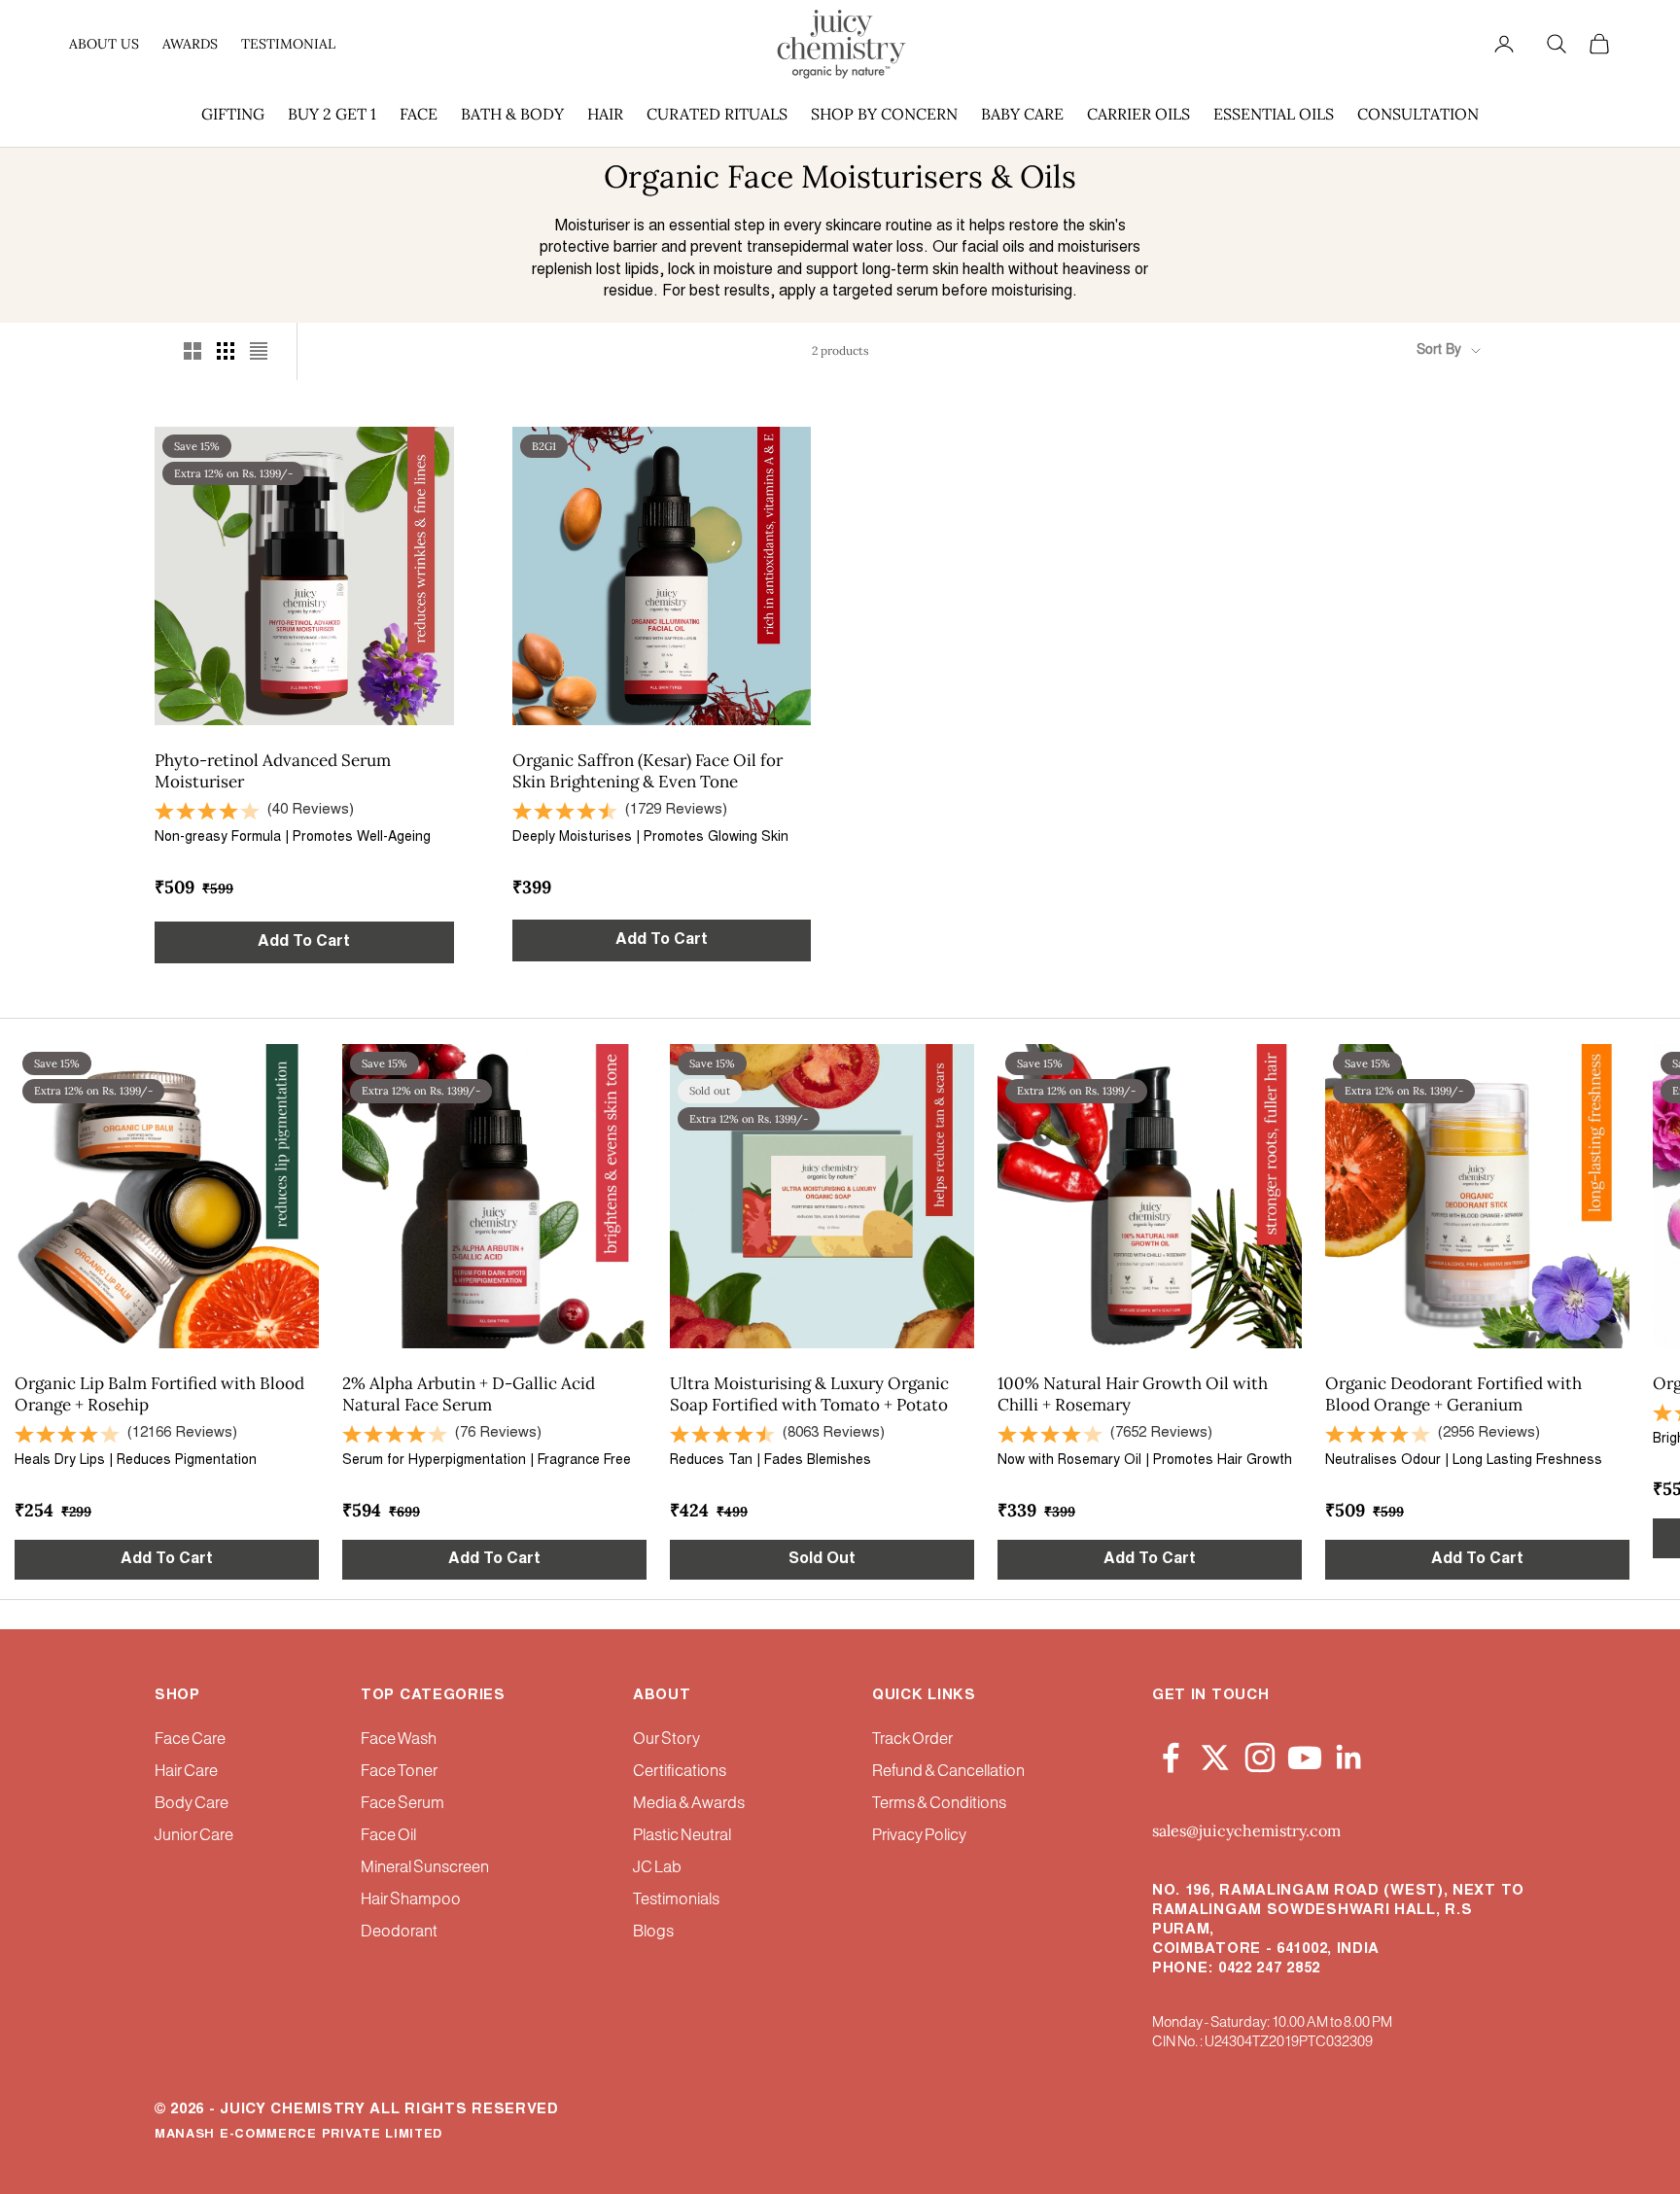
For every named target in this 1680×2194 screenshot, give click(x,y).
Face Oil (388, 1836)
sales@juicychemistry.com (1246, 1830)
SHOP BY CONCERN (884, 114)
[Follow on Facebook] (1171, 1754)
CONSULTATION (1418, 114)
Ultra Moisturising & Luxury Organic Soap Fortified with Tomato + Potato (809, 1394)
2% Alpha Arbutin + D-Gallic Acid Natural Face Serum (469, 1394)
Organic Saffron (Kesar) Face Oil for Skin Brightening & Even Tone (647, 771)
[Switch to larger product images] (192, 351)
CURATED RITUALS (717, 114)
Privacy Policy (919, 1836)
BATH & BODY (512, 114)
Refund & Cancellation (948, 1772)
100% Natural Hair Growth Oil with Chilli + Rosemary (1133, 1394)
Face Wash (399, 1740)
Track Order (912, 1740)
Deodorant (399, 1932)
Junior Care (194, 1836)
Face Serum (402, 1804)
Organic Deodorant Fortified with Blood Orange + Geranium (1453, 1394)
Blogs (653, 1932)
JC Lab (657, 1868)
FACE (419, 114)
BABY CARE (1022, 114)
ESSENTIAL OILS (1274, 114)
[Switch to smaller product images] (226, 351)
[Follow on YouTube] (1305, 1754)
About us (104, 44)
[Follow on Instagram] (1260, 1754)
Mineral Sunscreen (425, 1868)
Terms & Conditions (939, 1804)
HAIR (605, 114)
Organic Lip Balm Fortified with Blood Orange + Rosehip (159, 1394)
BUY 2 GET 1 (332, 114)
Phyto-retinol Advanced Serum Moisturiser (273, 771)
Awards (190, 44)
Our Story (666, 1740)
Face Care (190, 1740)
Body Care (192, 1804)
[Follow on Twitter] (1215, 1754)
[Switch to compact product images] (259, 351)
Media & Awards (689, 1804)
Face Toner (399, 1772)
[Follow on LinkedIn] (1349, 1754)
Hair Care (186, 1772)
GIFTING (233, 114)
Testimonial (288, 44)
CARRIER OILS (1138, 114)
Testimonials (676, 1900)
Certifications (680, 1772)
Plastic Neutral (682, 1836)
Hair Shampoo (411, 1900)
